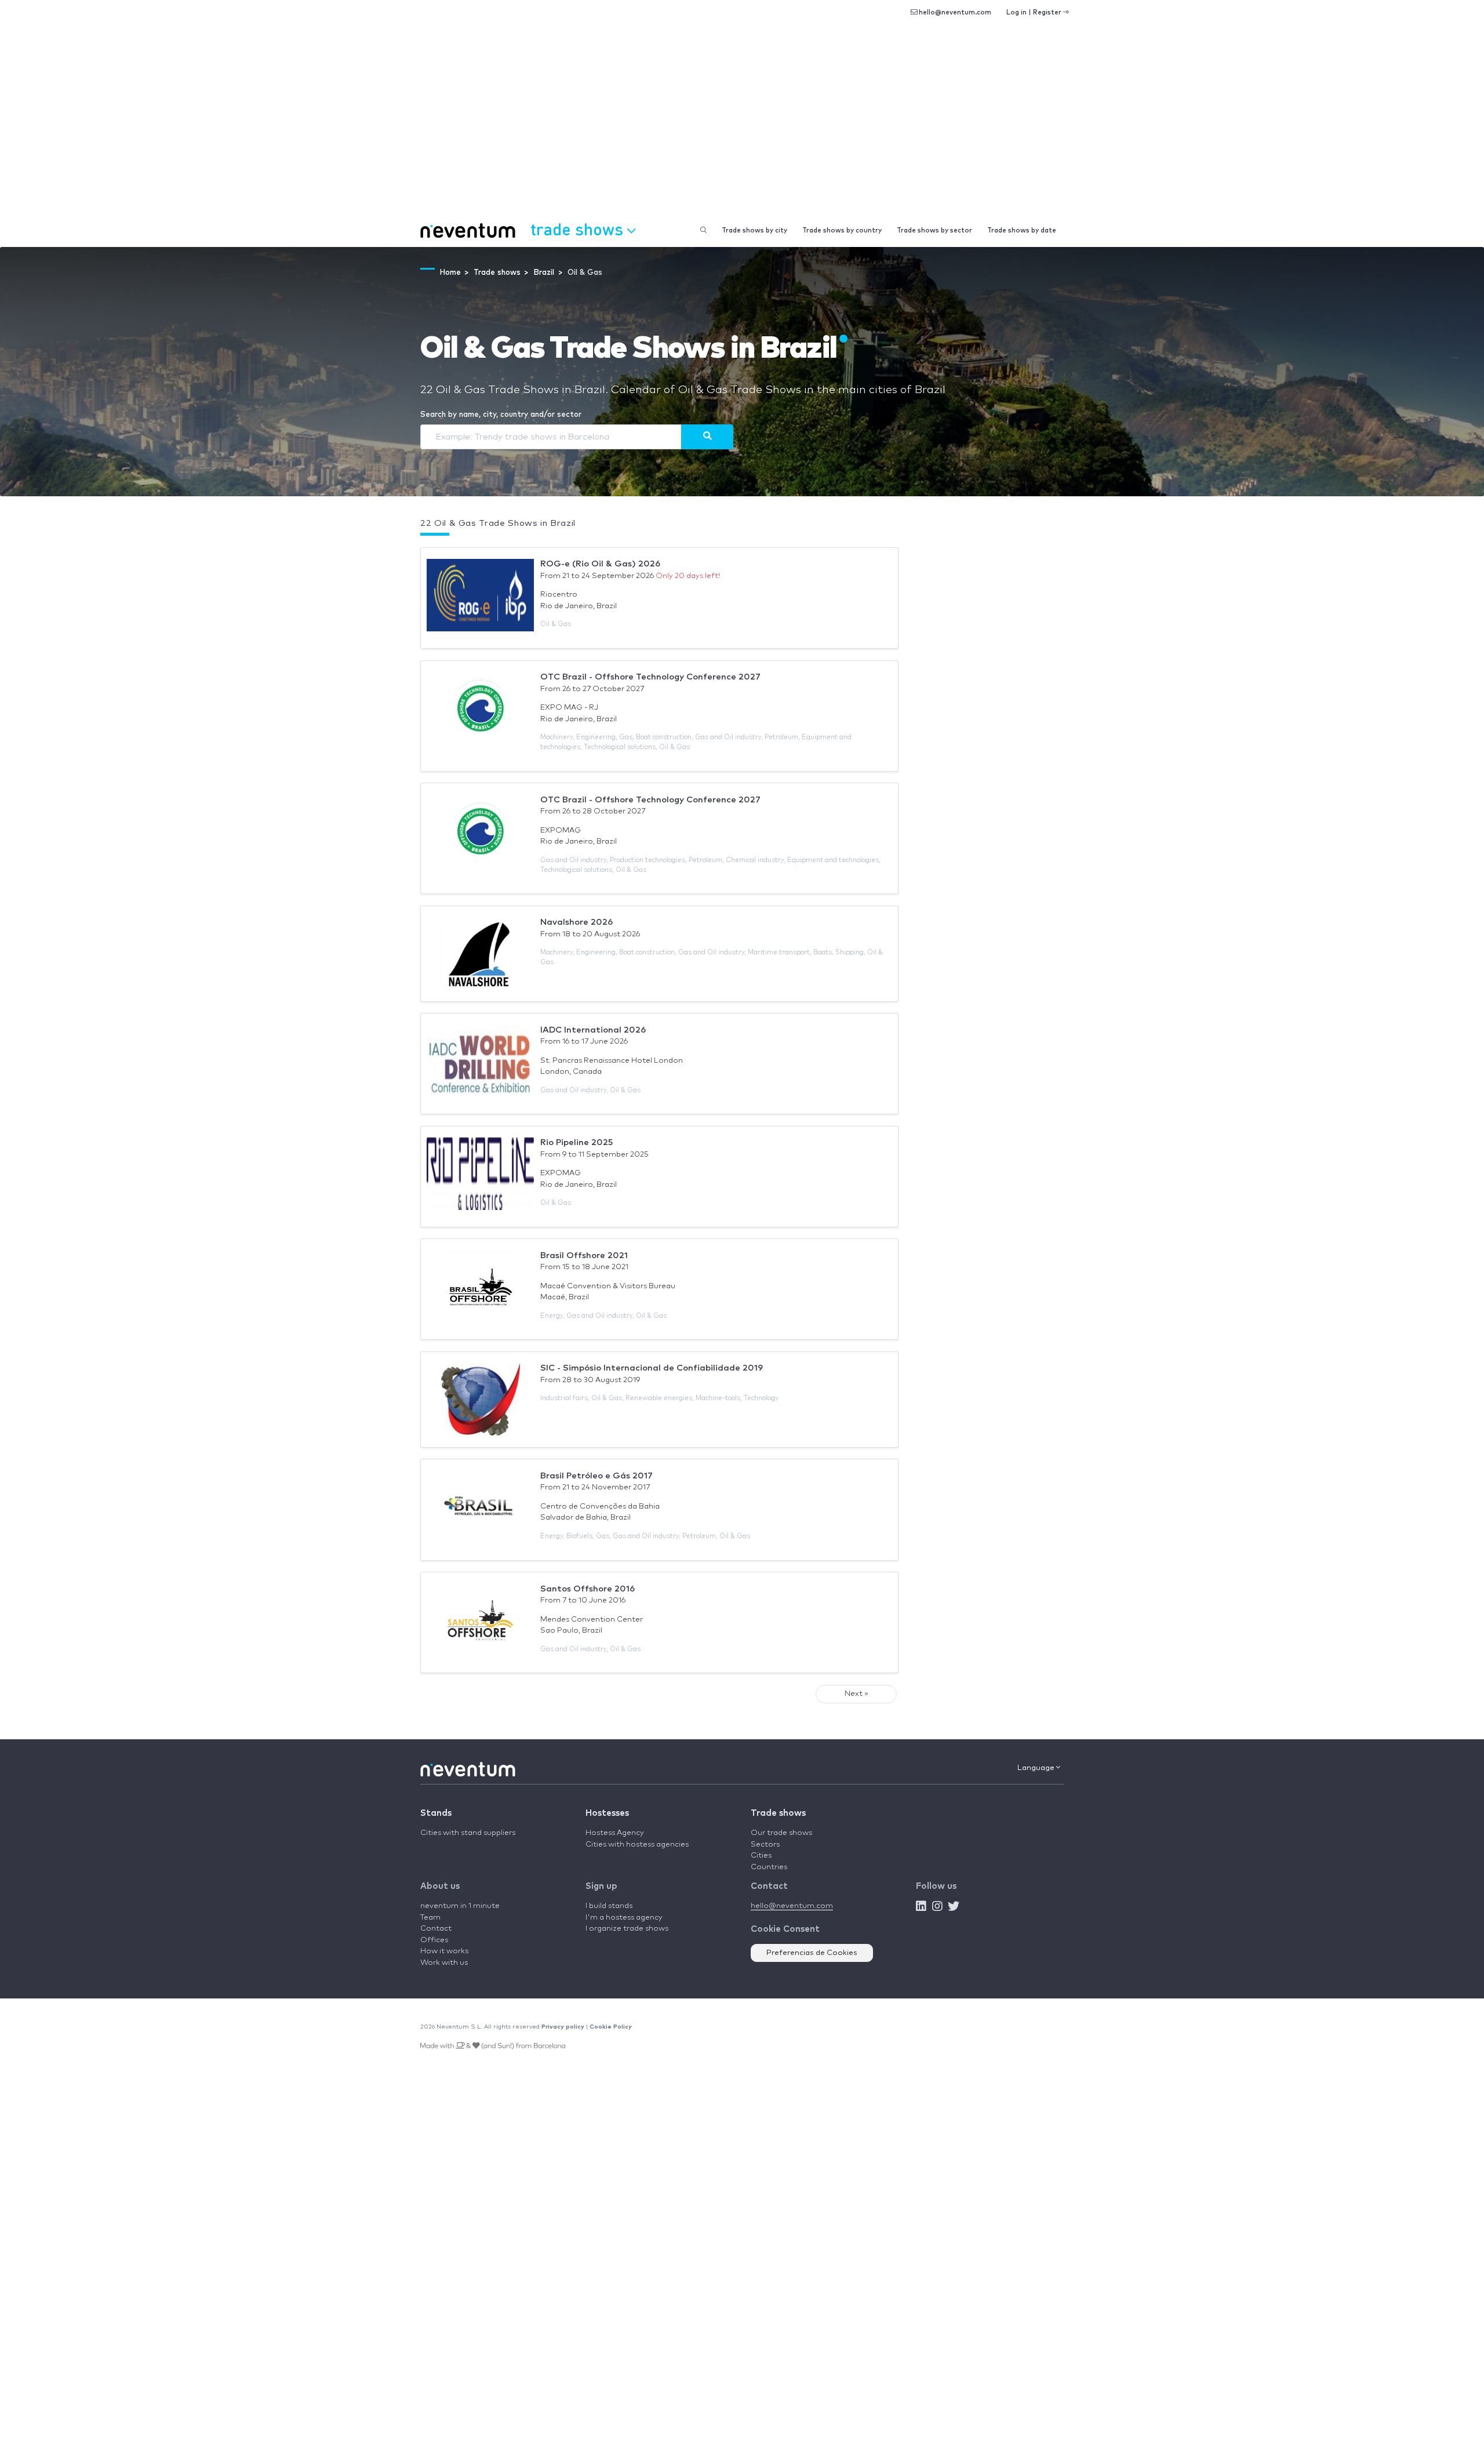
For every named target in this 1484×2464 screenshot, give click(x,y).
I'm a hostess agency (624, 1918)
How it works (444, 1951)
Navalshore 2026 (576, 922)
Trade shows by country (842, 230)
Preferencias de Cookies (812, 1953)
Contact (436, 1929)
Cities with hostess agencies (637, 1845)
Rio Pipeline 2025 (576, 1142)
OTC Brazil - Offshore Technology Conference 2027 (650, 677)
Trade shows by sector (934, 230)
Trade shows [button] (579, 229)
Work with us (444, 1963)
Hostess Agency (615, 1833)
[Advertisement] (742, 128)
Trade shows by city (754, 230)
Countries (769, 1867)
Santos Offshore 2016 (588, 1589)
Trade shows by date (1022, 230)
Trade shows (778, 1813)
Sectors (765, 1845)
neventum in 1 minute (460, 1906)
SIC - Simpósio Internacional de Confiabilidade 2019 (652, 1368)
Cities (761, 1856)
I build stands (609, 1906)
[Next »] (707, 437)
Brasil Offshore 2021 (584, 1255)
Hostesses (607, 1813)
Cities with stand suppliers (468, 1833)
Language (1037, 1768)
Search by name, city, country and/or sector (501, 415)
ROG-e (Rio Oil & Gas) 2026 (600, 564)
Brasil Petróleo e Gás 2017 (596, 1476)
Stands (436, 1813)
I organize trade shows (627, 1929)
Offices (434, 1940)
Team (430, 1918)
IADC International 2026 (593, 1030)
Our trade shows (781, 1833)
